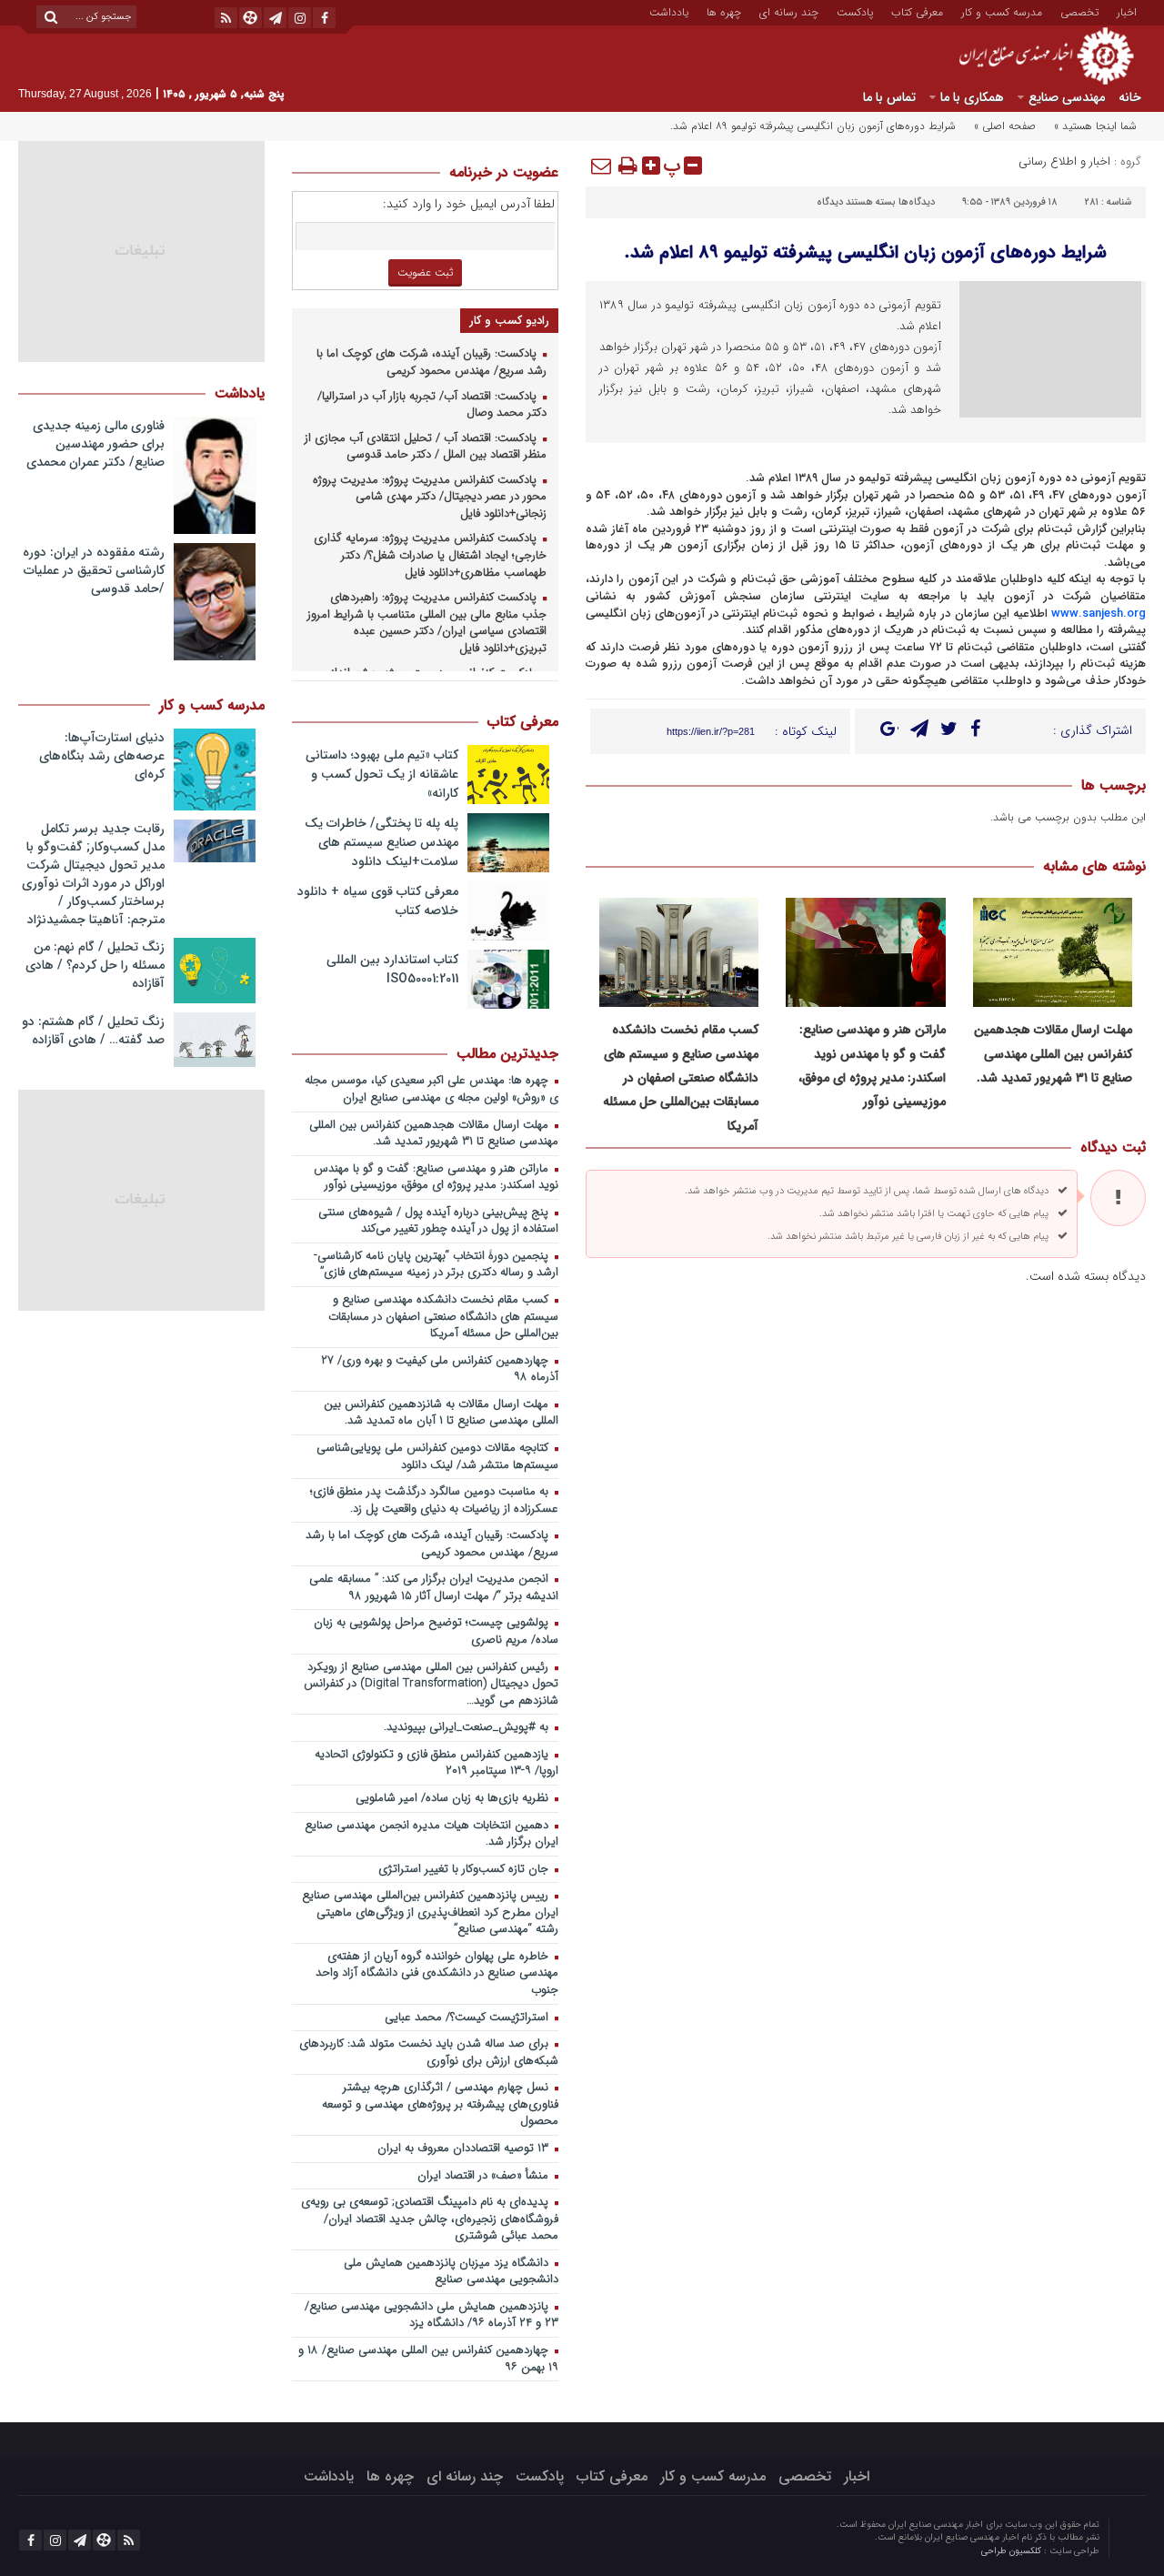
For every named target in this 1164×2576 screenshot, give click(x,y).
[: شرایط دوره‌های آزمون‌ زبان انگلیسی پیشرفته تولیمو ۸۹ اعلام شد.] (602, 166)
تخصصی (1079, 11)
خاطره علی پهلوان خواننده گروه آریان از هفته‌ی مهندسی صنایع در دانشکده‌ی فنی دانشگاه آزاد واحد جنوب (437, 1974)
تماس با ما (889, 97)
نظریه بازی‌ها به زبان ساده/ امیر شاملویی (454, 1799)
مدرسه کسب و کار (1002, 11)
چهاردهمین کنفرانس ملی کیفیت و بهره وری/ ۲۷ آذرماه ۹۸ (440, 1370)
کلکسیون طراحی (1013, 2551)
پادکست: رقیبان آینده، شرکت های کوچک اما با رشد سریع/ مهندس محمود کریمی (431, 363)
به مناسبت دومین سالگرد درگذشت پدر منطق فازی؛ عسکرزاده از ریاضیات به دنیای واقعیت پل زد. (434, 1501)
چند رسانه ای (789, 11)
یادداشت (669, 11)
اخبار (1127, 11)
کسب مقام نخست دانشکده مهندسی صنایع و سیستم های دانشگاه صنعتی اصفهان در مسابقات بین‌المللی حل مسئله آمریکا (681, 1078)
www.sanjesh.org (1099, 614)
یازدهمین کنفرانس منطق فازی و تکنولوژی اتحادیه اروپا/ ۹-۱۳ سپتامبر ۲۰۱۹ (436, 1764)
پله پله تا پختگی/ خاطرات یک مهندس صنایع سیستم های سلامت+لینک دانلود (381, 842)
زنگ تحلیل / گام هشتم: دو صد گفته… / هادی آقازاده (93, 1031)
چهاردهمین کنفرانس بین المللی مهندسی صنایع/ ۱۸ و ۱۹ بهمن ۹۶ (428, 2360)
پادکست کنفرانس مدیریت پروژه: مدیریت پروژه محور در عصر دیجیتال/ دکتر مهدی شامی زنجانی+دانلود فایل (430, 498)
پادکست (855, 11)
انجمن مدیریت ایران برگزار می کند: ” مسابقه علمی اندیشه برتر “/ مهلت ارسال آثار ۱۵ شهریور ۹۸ (434, 1588)
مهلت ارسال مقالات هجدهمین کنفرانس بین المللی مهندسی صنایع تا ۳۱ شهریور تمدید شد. (1053, 1054)
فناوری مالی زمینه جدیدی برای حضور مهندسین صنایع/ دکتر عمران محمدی (95, 444)
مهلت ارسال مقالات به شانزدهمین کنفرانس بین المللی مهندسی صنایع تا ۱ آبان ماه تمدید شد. (441, 1414)
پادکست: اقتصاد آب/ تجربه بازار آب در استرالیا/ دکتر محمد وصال (432, 406)
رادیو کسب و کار (509, 321)
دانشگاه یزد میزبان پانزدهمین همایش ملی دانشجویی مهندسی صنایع (451, 2272)
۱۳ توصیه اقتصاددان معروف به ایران (465, 2149)
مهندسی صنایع (1067, 97)
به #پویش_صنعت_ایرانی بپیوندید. (468, 1728)
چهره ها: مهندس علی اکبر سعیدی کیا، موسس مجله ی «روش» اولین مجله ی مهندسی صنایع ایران (431, 1090)
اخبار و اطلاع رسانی (1064, 161)
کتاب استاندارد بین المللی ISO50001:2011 (392, 969)
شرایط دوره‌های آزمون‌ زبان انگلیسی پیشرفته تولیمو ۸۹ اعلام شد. (866, 252)
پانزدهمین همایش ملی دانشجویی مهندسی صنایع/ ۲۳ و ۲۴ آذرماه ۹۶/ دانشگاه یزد (431, 2316)
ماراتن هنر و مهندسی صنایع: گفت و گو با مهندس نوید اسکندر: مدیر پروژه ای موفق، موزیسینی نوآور (436, 1178)
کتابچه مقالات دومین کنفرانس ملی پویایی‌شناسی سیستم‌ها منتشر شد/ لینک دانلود (437, 1457)
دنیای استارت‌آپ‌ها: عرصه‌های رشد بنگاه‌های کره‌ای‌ (102, 756)
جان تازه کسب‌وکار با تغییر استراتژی (465, 1870)
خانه (1130, 97)
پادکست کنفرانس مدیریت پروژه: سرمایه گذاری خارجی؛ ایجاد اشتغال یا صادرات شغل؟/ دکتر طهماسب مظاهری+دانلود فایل (430, 556)
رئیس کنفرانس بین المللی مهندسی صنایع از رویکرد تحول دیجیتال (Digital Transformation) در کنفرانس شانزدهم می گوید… (431, 1685)
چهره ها (724, 11)
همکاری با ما (972, 97)
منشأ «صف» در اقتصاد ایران (485, 2176)
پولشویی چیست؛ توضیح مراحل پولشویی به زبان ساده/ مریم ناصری (436, 1632)
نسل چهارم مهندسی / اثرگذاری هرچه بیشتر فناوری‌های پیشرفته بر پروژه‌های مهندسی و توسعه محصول (440, 2105)
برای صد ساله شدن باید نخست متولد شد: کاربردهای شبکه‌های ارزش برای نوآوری (429, 2053)
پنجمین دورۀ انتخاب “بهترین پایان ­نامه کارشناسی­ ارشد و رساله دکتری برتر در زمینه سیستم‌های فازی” (438, 1265)
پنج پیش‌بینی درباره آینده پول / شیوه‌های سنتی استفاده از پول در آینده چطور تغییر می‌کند (438, 1222)
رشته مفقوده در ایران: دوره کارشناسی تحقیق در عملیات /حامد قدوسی (94, 570)
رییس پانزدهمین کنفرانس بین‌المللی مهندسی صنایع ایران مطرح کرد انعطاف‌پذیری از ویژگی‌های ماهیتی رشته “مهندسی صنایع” (430, 1913)
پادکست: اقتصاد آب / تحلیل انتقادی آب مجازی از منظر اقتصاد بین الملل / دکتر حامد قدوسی (426, 448)
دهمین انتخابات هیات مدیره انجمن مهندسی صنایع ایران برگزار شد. (431, 1835)
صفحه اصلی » (1005, 126)
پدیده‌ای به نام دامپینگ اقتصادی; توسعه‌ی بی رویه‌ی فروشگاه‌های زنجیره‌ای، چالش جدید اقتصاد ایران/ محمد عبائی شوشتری (430, 2219)
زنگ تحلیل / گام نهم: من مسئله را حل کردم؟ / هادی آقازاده (95, 965)
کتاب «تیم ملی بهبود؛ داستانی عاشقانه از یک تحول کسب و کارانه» (382, 774)
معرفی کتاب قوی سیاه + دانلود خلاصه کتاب (378, 901)
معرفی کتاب (917, 11)
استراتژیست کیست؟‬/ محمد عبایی (468, 2018)
